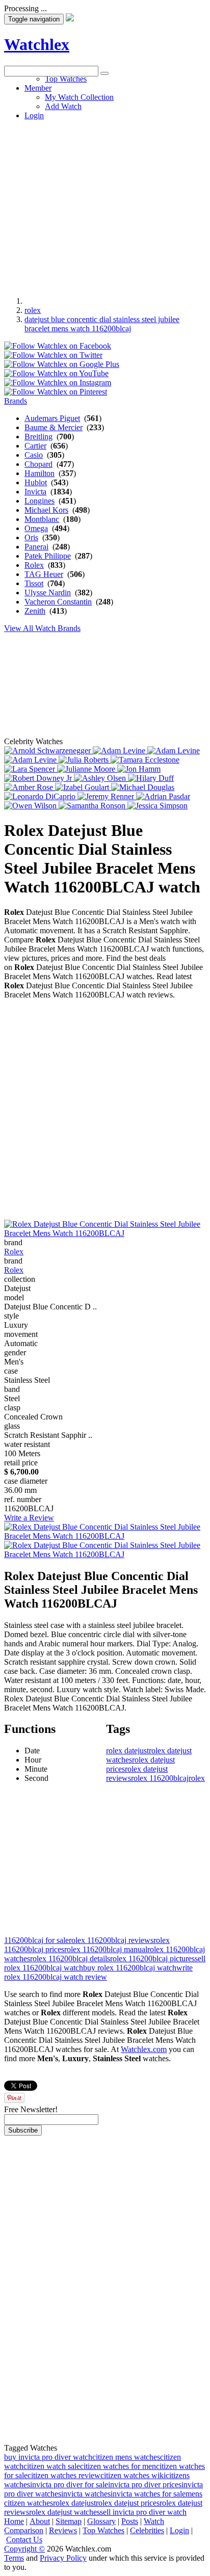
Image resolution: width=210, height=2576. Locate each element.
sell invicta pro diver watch (143, 2512)
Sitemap (69, 2521)
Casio (34, 455)
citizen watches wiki (133, 2475)
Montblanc (42, 519)
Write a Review (29, 1518)
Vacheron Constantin (58, 602)
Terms (14, 2558)
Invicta (35, 492)
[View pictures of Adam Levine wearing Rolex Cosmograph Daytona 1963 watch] (120, 751)
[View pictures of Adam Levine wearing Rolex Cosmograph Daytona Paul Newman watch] (174, 751)
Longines (40, 501)
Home (14, 2521)
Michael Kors (46, 510)
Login (179, 2530)
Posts (130, 2521)
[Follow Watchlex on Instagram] (58, 383)
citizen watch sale (52, 2466)
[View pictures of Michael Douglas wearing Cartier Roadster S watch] (143, 787)
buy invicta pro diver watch (48, 2457)
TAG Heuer (44, 574)
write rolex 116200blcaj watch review (98, 1972)
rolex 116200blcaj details (70, 1959)
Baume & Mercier (54, 427)
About (40, 2521)
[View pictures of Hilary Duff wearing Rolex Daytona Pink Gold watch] (151, 778)
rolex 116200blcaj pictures (152, 1959)
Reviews (63, 2530)
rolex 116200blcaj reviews (111, 1940)
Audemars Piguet (52, 418)
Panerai (36, 547)
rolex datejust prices (128, 2503)
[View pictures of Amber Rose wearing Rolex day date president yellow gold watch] (30, 787)
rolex (33, 310)
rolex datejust (127, 1751)
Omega (36, 528)
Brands (16, 401)
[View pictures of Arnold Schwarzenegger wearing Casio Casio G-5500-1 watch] (48, 751)
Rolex (34, 565)
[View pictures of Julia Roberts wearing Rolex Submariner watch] (85, 760)
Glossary (101, 2521)
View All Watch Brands (42, 628)
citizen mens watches (126, 2457)
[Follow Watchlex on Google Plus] (62, 364)
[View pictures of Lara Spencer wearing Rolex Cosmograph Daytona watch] (31, 769)
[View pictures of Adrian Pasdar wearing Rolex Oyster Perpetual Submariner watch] (163, 796)
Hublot (36, 482)
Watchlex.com (144, 2049)
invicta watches (86, 2494)
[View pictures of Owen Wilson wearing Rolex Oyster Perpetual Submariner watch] (31, 806)
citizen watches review (64, 2475)
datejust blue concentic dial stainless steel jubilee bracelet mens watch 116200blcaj (102, 324)
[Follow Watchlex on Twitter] (53, 355)
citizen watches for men (118, 2466)
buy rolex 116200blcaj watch (130, 1968)
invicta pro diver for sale (69, 2485)
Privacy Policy (63, 2558)
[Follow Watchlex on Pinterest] (56, 392)
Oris (31, 537)
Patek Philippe (48, 556)
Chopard (38, 464)
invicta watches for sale (148, 2494)
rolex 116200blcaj (160, 1778)
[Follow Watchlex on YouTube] (56, 373)
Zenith (35, 611)
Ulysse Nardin (48, 593)
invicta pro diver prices (145, 2485)
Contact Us (24, 2540)
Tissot (34, 583)
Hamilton (40, 473)
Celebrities (147, 2530)
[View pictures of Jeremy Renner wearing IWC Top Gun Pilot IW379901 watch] (107, 796)
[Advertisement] (105, 181)
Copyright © (24, 2549)
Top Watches (103, 2530)
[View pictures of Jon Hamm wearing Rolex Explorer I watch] (139, 769)
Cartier (35, 446)
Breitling (38, 437)
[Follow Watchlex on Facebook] (58, 346)
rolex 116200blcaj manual (106, 1949)
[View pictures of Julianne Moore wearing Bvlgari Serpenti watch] (87, 769)
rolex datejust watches (64, 2512)
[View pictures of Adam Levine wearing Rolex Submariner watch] (31, 760)
